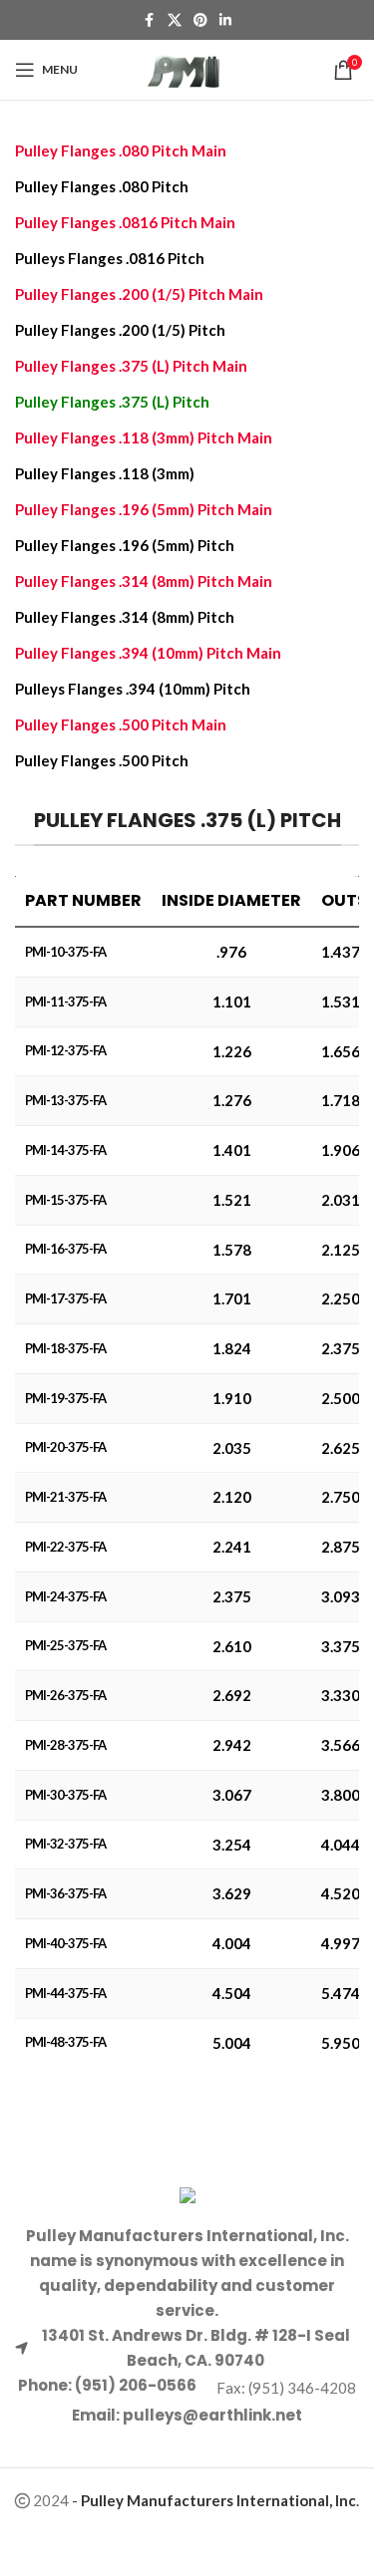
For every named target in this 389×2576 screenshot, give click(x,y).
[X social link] (175, 20)
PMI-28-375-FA (65, 1745)
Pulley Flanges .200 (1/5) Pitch (120, 330)
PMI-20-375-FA (65, 1447)
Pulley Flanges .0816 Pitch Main (125, 222)
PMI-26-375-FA (65, 1695)
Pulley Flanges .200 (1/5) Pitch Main (139, 294)
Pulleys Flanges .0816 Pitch (110, 258)
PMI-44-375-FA (65, 1993)
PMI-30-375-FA (65, 1795)
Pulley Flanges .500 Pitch (102, 760)
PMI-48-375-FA (65, 2042)
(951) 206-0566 (134, 2385)
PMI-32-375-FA (65, 1844)
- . (215, 2500)
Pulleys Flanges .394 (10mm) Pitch (133, 689)
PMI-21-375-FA (65, 1497)
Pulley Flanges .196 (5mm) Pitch (125, 545)
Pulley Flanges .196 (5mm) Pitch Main (144, 509)
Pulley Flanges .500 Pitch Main (121, 724)
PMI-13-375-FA (65, 1100)
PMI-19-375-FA (65, 1398)
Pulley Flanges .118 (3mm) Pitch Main (144, 437)
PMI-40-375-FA (65, 1943)
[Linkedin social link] (225, 20)
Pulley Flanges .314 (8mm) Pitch (125, 617)
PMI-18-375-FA (65, 1348)
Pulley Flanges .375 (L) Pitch (112, 402)
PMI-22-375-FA (65, 1547)
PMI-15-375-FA (65, 1200)
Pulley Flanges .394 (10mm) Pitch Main (148, 653)
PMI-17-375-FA (65, 1298)
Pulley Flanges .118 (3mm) (105, 473)
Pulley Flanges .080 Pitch (102, 186)
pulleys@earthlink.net (212, 2415)
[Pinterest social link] (200, 20)
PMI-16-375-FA (65, 1249)
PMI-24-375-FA (65, 1596)
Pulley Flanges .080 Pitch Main (121, 150)
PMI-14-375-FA (65, 1150)
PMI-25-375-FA (65, 1645)
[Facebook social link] (150, 20)
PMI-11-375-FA (65, 1002)
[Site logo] (187, 68)
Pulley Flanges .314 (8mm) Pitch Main (144, 581)
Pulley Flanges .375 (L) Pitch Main (131, 366)
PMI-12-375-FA (65, 1050)
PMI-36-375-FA (65, 1893)
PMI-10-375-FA (65, 952)
